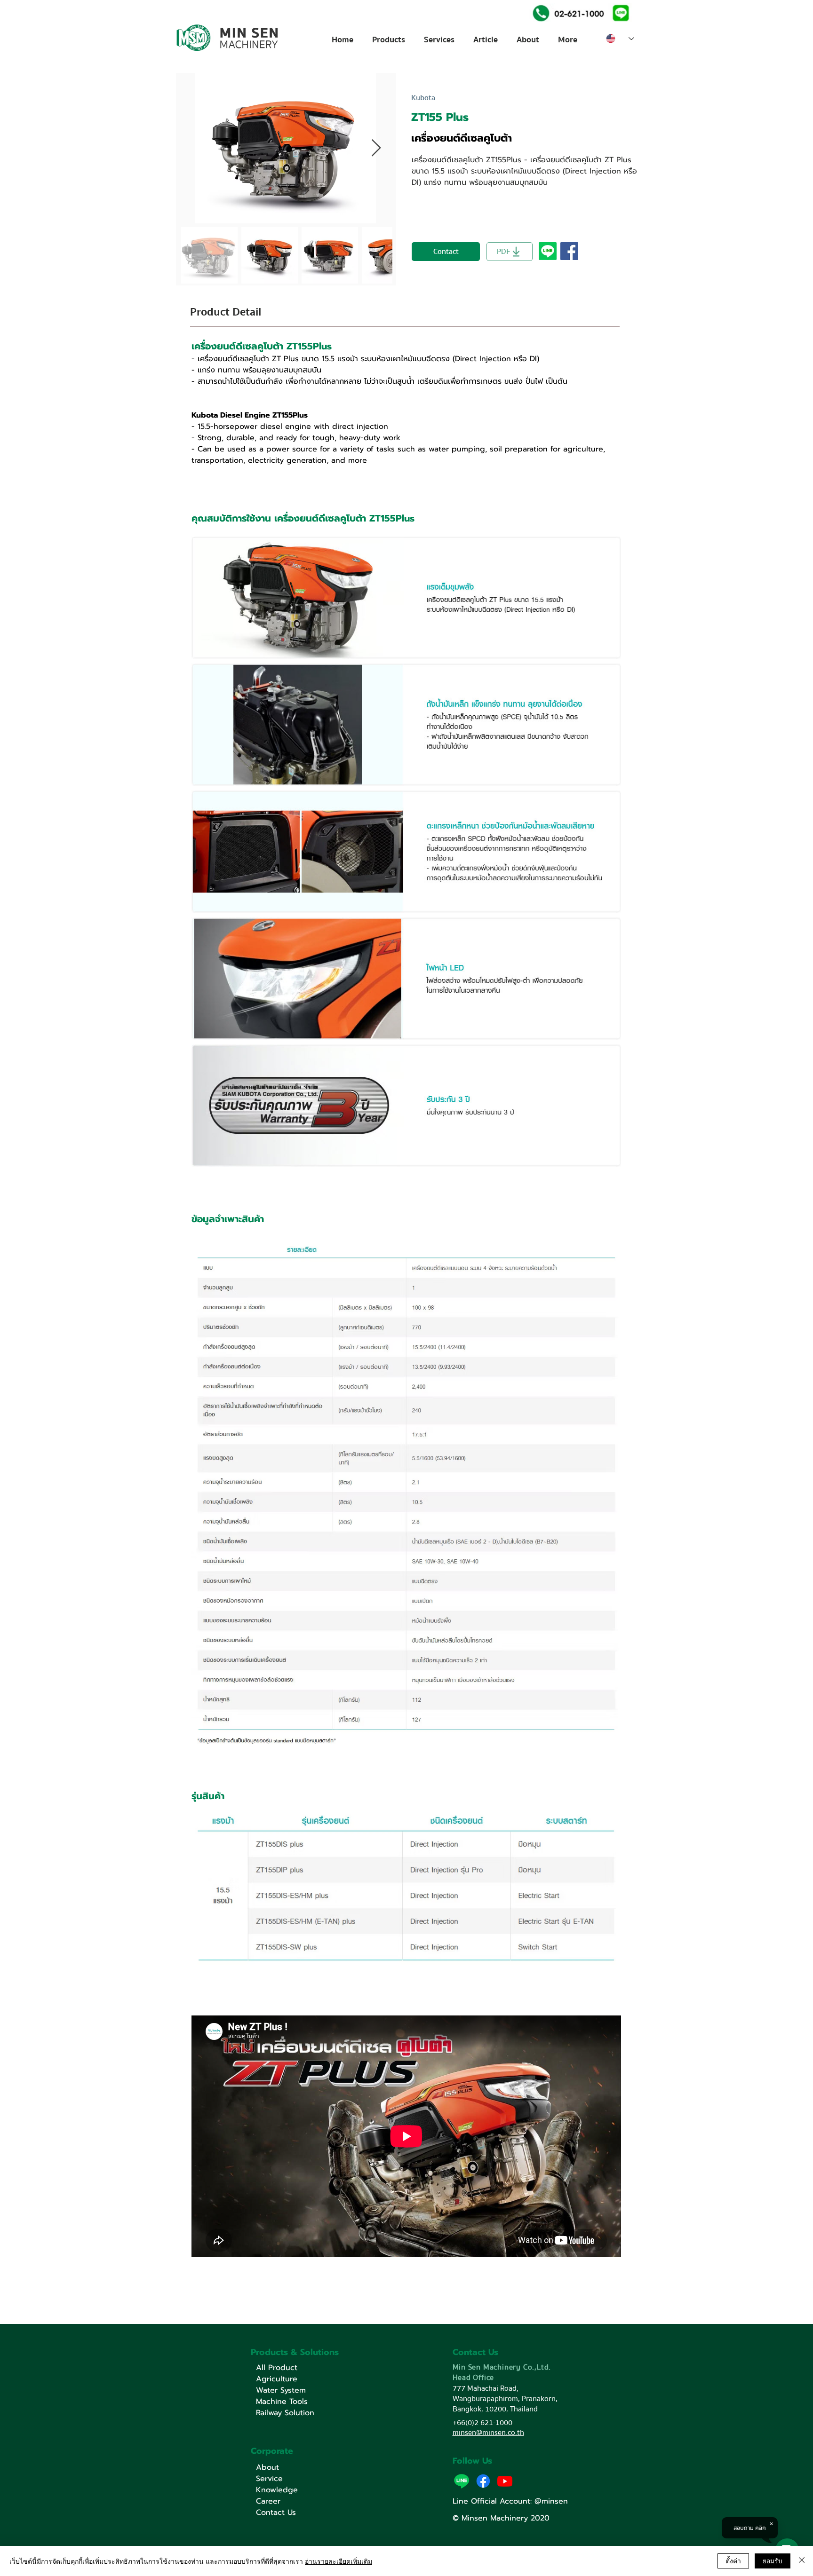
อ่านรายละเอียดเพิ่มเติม (339, 2561)
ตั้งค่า (733, 2560)
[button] (620, 12)
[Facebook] (483, 2481)
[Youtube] (505, 2481)
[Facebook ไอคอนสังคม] (569, 251)
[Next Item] (376, 148)
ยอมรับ (773, 2560)
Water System (281, 2390)
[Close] (802, 2561)
